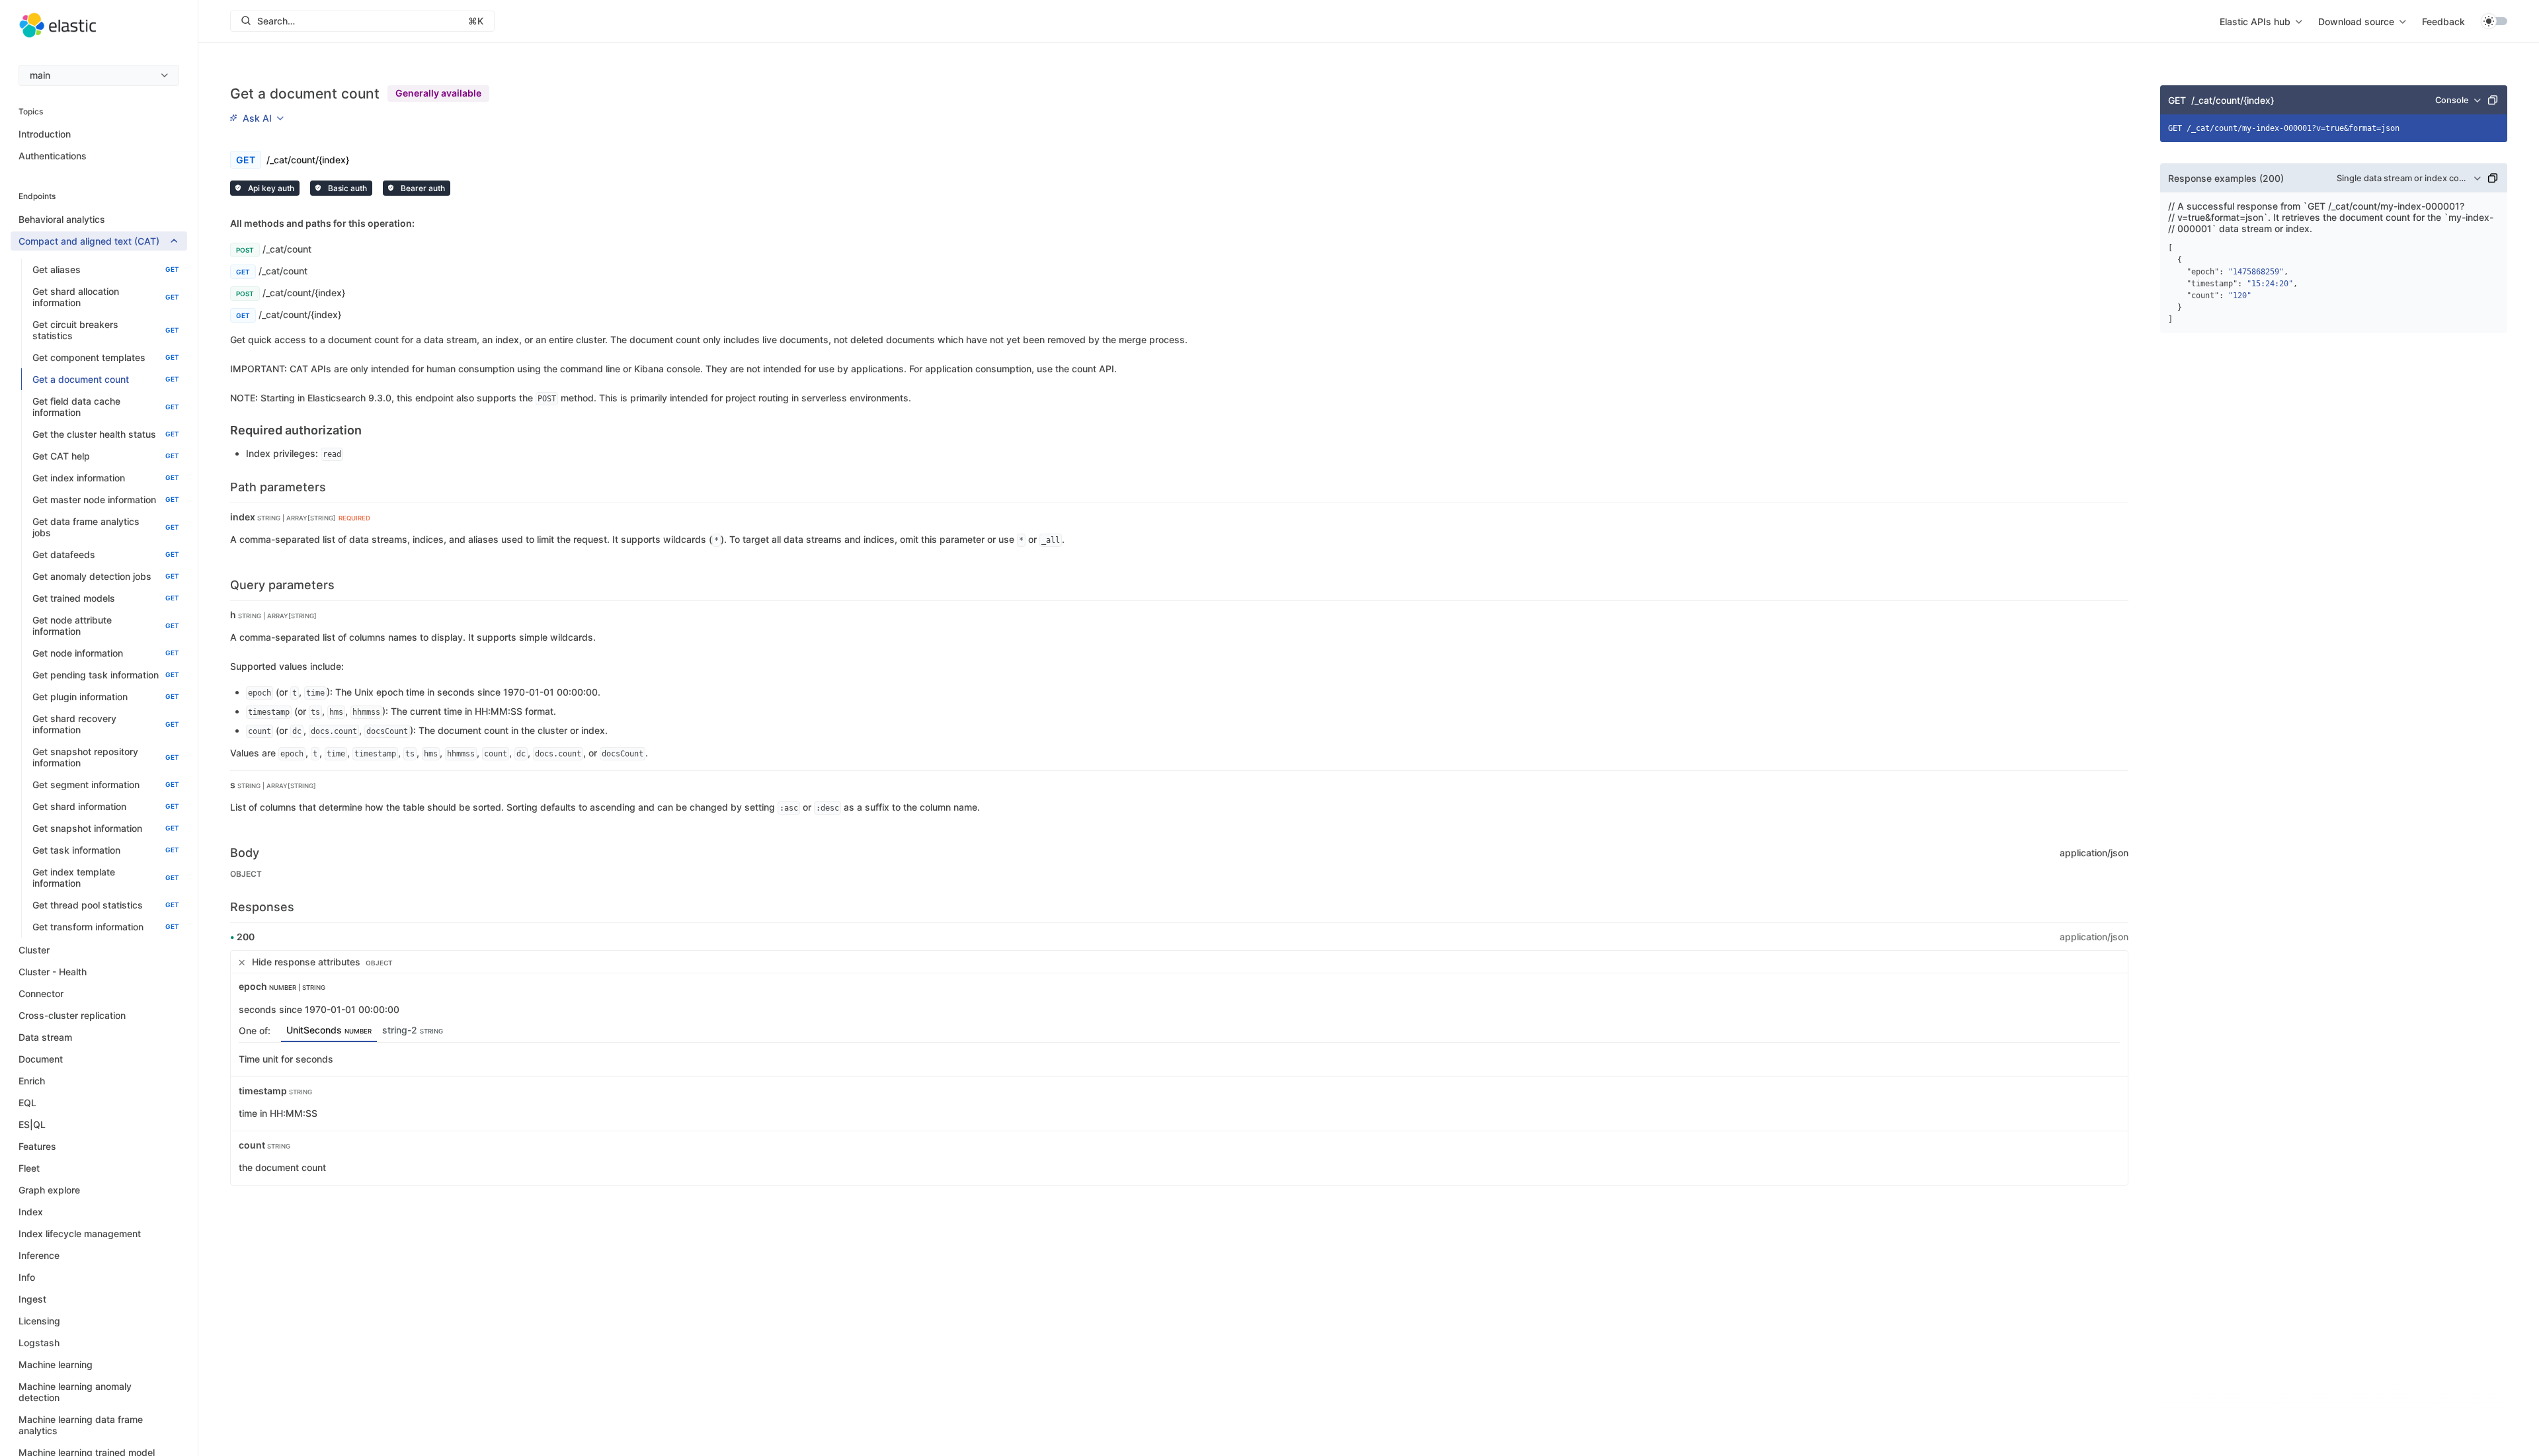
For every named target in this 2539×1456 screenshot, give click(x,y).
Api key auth (270, 188)
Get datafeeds (106, 554)
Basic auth (346, 188)
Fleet (29, 1168)
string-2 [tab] (413, 1030)
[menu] (99, 75)
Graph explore (49, 1190)
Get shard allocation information (106, 297)
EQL (27, 1103)
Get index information (106, 478)
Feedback (2443, 21)
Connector (41, 993)
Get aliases (106, 269)
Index (31, 1212)
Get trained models (106, 598)
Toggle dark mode (2494, 21)
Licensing (39, 1321)
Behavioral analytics (62, 219)
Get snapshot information (106, 828)
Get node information (106, 653)
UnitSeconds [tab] (329, 1030)
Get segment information (106, 785)
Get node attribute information (106, 626)
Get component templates (106, 357)
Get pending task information (106, 675)
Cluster (34, 950)
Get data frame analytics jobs (106, 527)
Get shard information (106, 806)
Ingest (32, 1299)
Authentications (53, 156)
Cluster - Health (53, 972)
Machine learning (56, 1364)
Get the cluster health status (106, 434)
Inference (39, 1255)
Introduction (45, 134)
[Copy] (2493, 100)
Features (37, 1146)
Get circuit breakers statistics (106, 330)
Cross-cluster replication (72, 1015)
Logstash (39, 1343)
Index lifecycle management (80, 1234)
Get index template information (106, 877)
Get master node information (106, 500)
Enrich (32, 1081)
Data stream (45, 1037)
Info (27, 1277)
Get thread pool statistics (106, 905)
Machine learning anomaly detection (75, 1392)
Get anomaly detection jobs (106, 576)
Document (41, 1059)
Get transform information (106, 927)
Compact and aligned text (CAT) (89, 241)
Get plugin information (106, 697)
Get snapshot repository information (106, 757)
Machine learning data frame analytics (81, 1425)
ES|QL (32, 1124)
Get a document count (106, 379)
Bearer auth (422, 188)
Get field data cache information (106, 407)
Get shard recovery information (106, 724)
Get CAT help (106, 456)
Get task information (106, 850)
